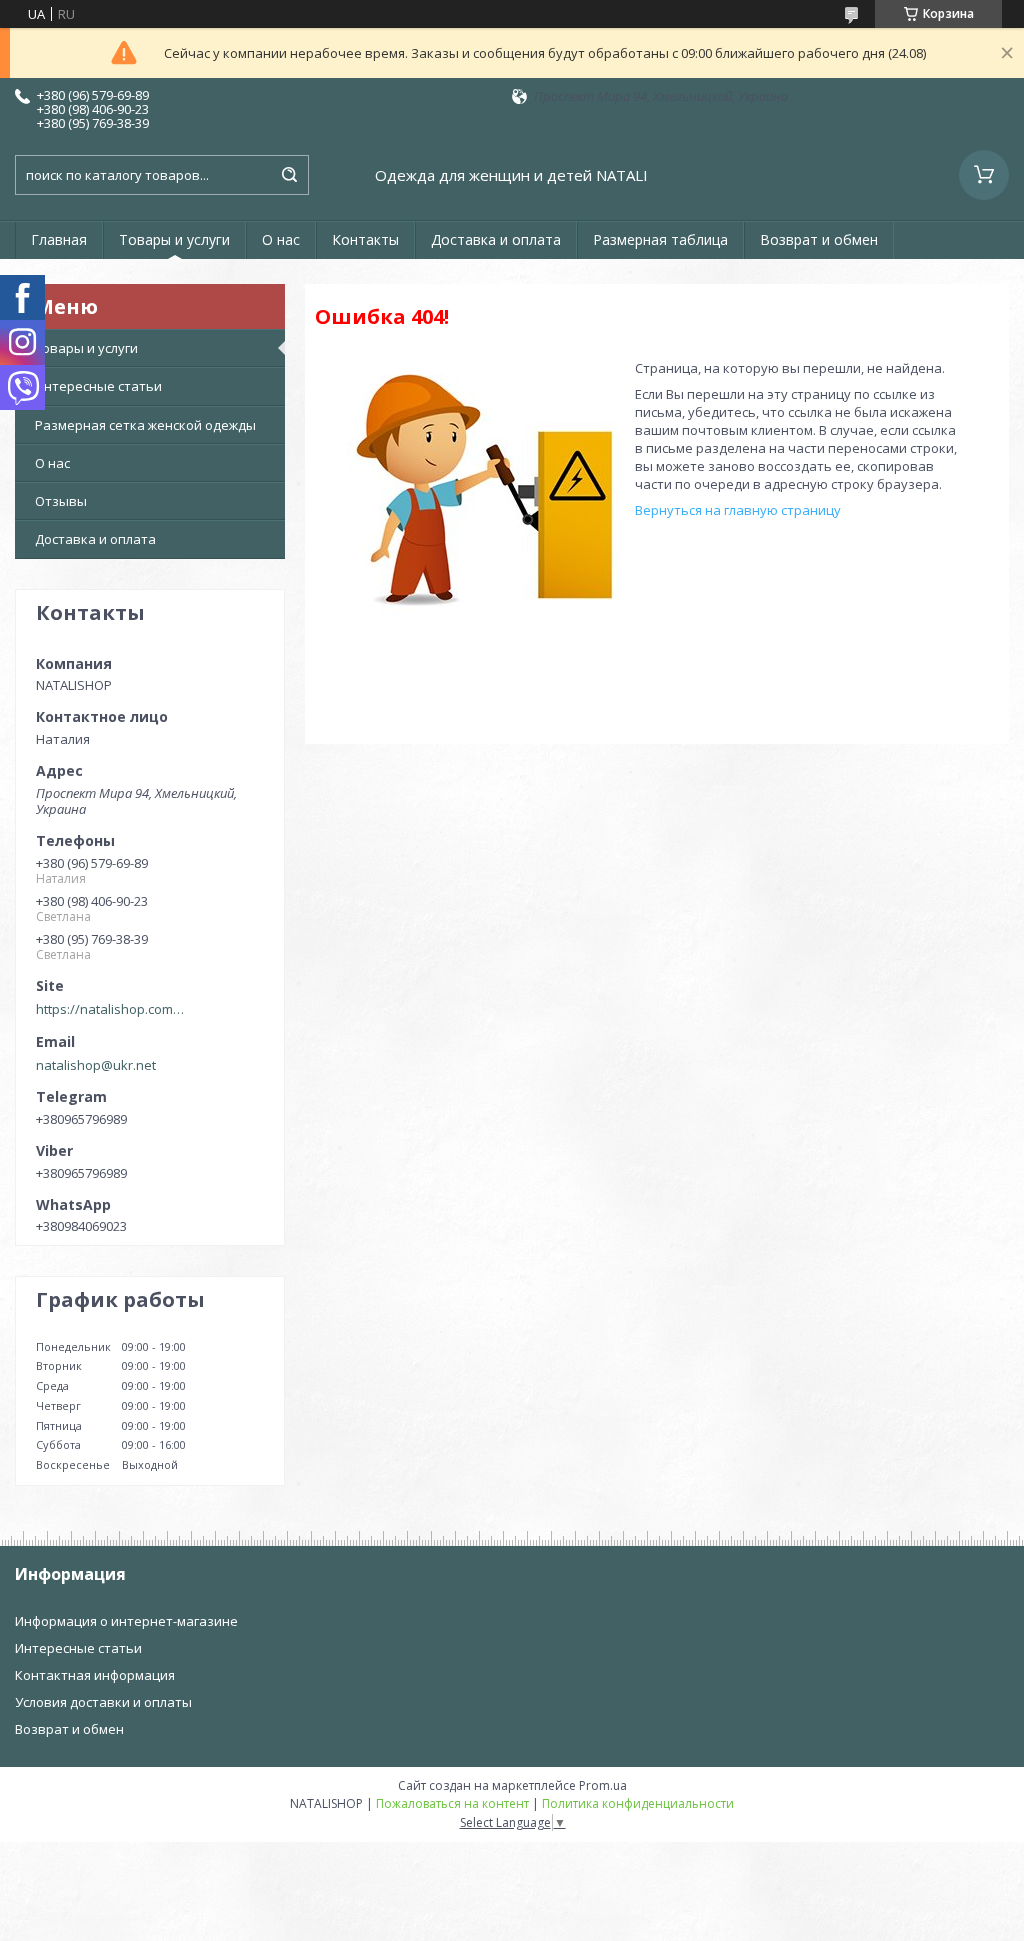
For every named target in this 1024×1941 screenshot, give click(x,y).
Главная (59, 239)
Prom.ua (603, 1785)
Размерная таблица (660, 239)
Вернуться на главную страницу (738, 510)
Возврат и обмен (819, 239)
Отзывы (61, 501)
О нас (281, 239)
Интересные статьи (98, 386)
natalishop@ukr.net (96, 1065)
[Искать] (289, 175)
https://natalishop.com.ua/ (111, 1009)
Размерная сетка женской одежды (145, 425)
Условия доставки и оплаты (103, 1702)
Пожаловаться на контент (452, 1803)
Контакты (365, 239)
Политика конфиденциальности (638, 1803)
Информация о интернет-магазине (126, 1621)
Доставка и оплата (496, 239)
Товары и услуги (174, 239)
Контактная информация (95, 1675)
